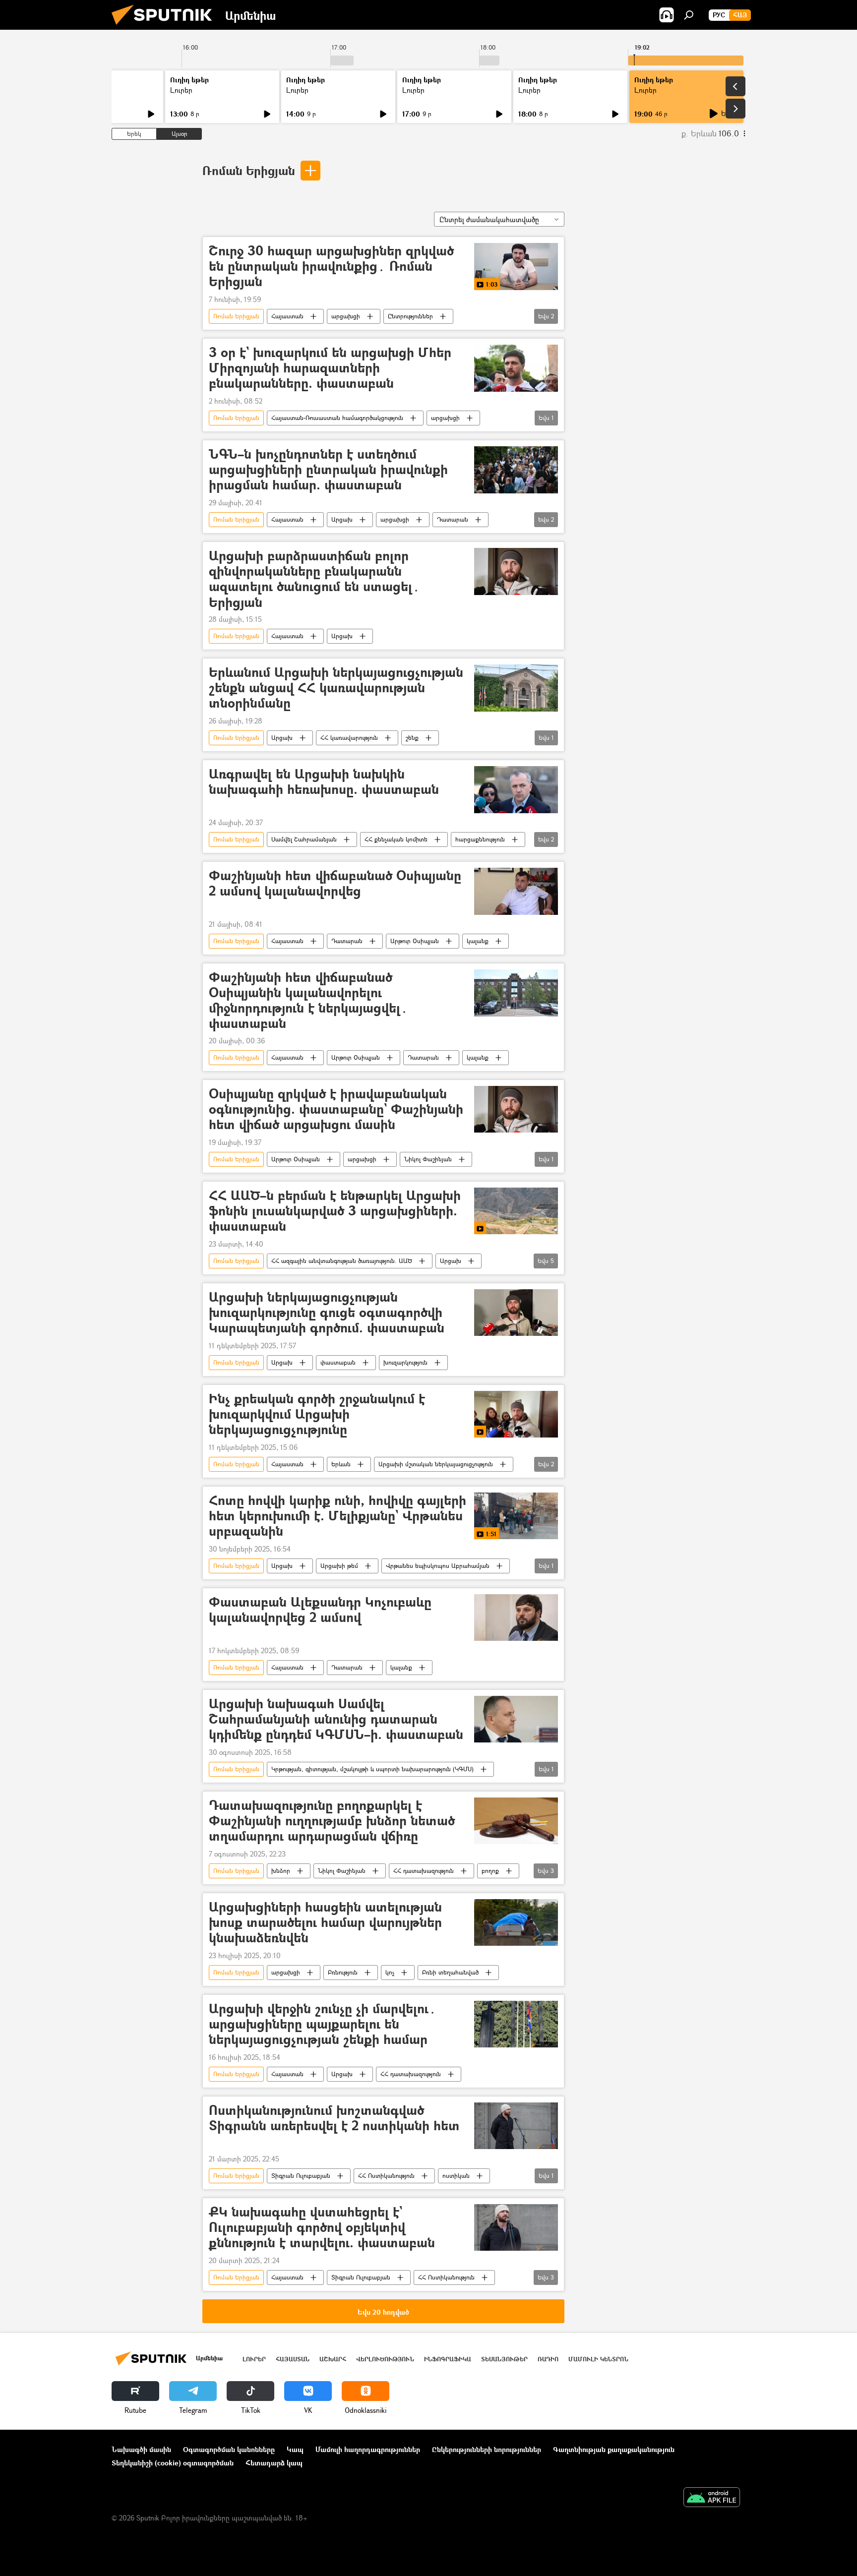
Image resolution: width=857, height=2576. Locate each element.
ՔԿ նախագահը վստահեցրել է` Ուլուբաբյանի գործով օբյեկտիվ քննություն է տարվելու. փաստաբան (322, 2228)
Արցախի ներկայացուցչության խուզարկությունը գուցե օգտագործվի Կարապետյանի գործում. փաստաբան (327, 1313)
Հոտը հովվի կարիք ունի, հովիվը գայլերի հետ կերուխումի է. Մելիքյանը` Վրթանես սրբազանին (337, 1516)
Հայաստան (287, 316)
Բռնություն (343, 1972)
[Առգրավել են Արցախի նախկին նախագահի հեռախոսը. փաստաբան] (516, 790)
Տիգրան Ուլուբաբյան (301, 2176)
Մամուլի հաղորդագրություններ (368, 2449)
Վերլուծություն (385, 2359)
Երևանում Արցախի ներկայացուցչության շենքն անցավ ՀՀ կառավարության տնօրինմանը (336, 688)
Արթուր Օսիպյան (415, 941)
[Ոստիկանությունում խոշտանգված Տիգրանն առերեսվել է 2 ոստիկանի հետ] (516, 2126)
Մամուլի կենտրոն (598, 2359)
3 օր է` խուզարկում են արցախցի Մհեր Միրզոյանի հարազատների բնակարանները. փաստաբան (330, 368)
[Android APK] (712, 2498)
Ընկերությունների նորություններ (487, 2449)
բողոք (490, 1871)
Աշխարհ (333, 2359)
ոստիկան (456, 2176)
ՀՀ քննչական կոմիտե (396, 839)
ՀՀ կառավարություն (349, 738)
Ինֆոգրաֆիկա (448, 2359)
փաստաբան (338, 1362)
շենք (412, 738)
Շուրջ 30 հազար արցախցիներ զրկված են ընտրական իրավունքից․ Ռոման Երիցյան (331, 267)
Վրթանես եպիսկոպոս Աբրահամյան (438, 1566)
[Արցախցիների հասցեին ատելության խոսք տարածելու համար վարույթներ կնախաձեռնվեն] (516, 1923)
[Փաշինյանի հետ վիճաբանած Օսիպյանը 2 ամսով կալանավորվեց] (516, 891)
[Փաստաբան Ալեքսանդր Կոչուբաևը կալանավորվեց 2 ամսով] (516, 1618)
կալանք (478, 941)
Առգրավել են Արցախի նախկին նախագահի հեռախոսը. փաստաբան (324, 782)
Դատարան (453, 519)
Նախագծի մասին (141, 2449)
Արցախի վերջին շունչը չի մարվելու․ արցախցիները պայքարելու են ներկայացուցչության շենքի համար (323, 2024)
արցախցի (346, 316)
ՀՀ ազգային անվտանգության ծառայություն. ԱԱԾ (342, 1261)
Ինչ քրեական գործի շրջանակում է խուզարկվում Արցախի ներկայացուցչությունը (317, 1414)
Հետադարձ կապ (274, 2463)
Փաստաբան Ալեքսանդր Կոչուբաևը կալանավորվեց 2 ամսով (320, 1610)
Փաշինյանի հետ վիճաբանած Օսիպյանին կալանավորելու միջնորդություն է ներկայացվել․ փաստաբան (308, 1000)
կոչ (390, 1972)
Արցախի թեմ (339, 1566)
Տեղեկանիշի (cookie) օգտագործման (173, 2463)
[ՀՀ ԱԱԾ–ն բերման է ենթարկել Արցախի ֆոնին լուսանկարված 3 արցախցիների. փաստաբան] (516, 1211)
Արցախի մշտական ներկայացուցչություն (436, 1464)
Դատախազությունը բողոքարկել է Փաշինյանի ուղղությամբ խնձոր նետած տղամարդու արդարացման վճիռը (332, 1821)
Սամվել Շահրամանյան (304, 839)
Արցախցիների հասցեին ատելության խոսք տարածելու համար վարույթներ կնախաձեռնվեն (325, 1923)
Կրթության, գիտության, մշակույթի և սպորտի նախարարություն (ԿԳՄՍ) (372, 1769)
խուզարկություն (405, 1362)
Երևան (341, 1464)
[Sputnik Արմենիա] (166, 27)
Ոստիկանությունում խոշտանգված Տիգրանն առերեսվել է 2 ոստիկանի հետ (334, 2118)
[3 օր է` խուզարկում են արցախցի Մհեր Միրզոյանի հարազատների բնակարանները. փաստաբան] (516, 368)
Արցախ (342, 519)
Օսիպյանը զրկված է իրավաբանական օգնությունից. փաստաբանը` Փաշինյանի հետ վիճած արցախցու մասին (336, 1109)
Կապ (295, 2449)
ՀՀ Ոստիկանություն (386, 2176)
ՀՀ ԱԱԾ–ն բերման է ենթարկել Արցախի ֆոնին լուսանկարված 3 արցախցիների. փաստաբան (335, 1211)
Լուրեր (181, 90)
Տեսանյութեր (504, 2359)
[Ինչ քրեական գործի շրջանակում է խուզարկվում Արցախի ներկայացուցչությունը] (516, 1414)
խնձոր (281, 1871)
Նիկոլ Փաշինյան (428, 1159)
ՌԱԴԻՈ (548, 2359)
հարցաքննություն (480, 839)
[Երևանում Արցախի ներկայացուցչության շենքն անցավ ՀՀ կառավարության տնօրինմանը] (516, 688)
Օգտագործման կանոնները (229, 2449)
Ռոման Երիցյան (249, 170)
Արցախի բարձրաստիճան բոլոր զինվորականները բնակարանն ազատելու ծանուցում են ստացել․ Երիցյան (314, 579)
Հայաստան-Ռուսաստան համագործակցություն (337, 418)
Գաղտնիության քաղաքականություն (614, 2449)
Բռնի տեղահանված (450, 1972)
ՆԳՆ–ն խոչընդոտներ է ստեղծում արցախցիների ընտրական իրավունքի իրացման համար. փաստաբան (328, 470)
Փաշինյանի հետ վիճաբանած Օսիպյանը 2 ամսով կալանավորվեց (335, 884)
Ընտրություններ (410, 316)
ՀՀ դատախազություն (424, 1871)
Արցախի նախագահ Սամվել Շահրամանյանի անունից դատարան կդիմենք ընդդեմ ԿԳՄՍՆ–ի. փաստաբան (336, 1719)
